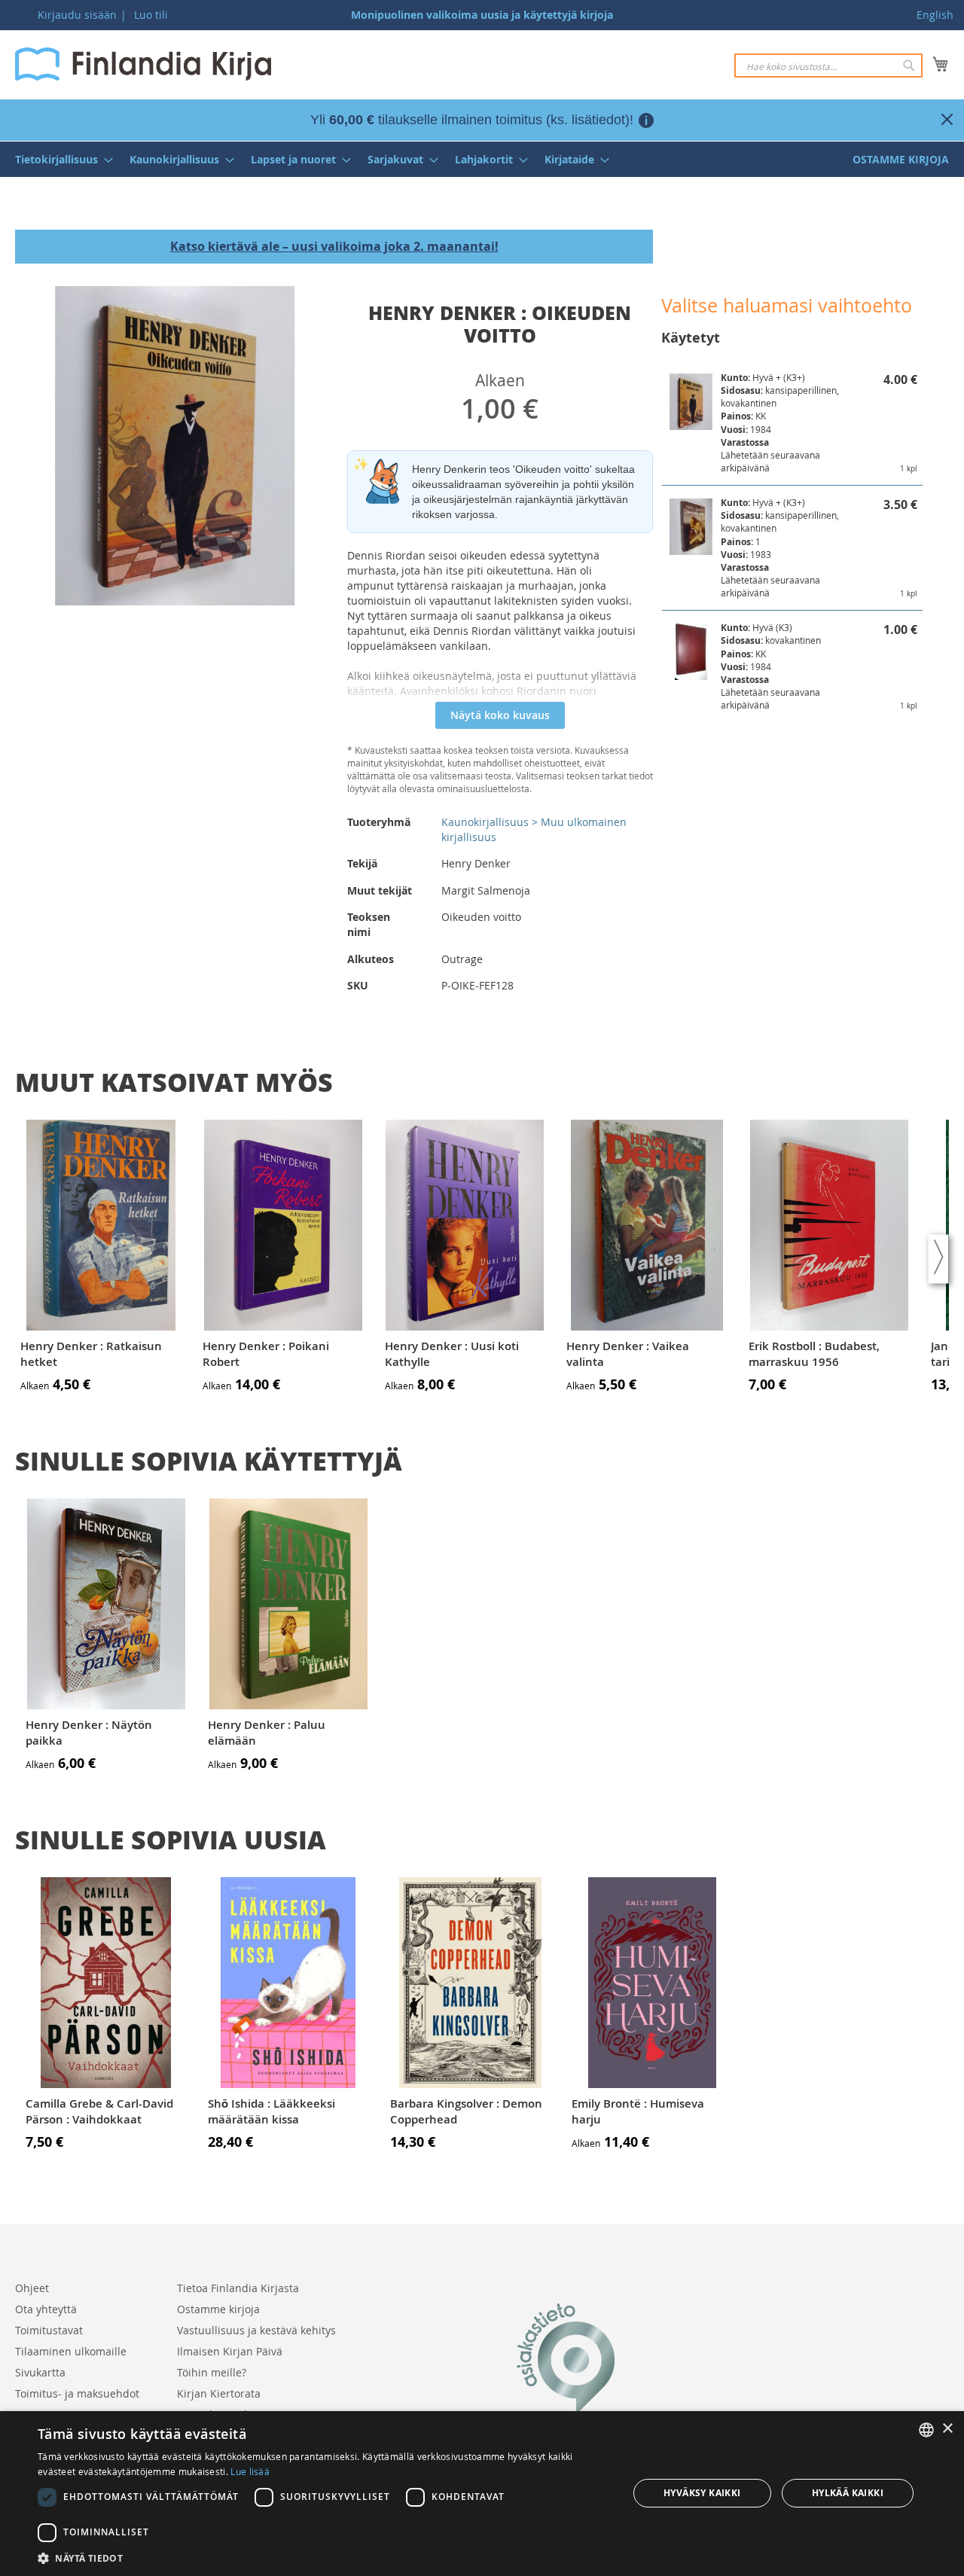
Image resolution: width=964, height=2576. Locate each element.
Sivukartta (40, 2372)
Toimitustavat (49, 2330)
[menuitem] (59, 159)
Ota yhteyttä (46, 2309)
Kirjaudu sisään (77, 15)
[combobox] (828, 66)
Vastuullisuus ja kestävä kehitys (256, 2330)
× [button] (947, 2429)
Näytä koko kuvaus (500, 715)
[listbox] (926, 2430)
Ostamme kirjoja (218, 2309)
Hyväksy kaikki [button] (702, 2493)
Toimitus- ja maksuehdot (77, 2393)
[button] (324, 2558)
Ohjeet (32, 2288)
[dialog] (482, 2494)
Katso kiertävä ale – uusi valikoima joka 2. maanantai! (334, 246)
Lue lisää (250, 2471)
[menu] (482, 159)
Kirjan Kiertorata (219, 2393)
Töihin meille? (212, 2372)
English (935, 15)
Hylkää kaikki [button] (848, 2493)
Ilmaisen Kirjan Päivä (230, 2351)
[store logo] (143, 64)
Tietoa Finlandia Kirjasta (238, 2288)
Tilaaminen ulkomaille (71, 2351)
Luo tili (151, 15)
